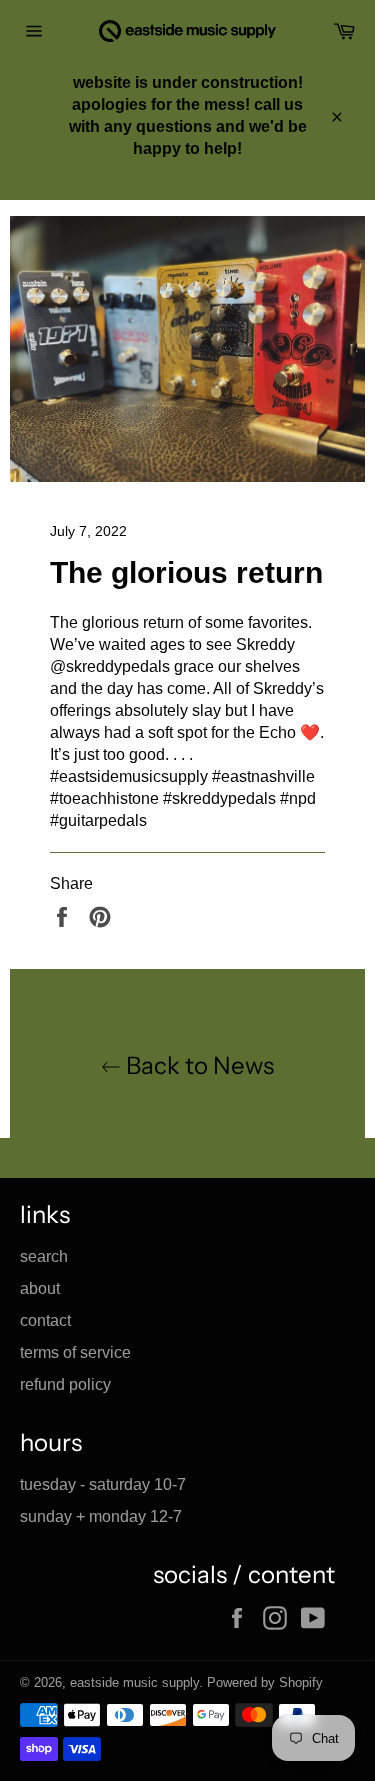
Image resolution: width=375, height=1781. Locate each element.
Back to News (197, 1065)
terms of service (75, 1352)
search (44, 1256)
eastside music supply (134, 1682)
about (40, 1288)
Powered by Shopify (265, 1682)
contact (45, 1320)
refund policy (65, 1384)
